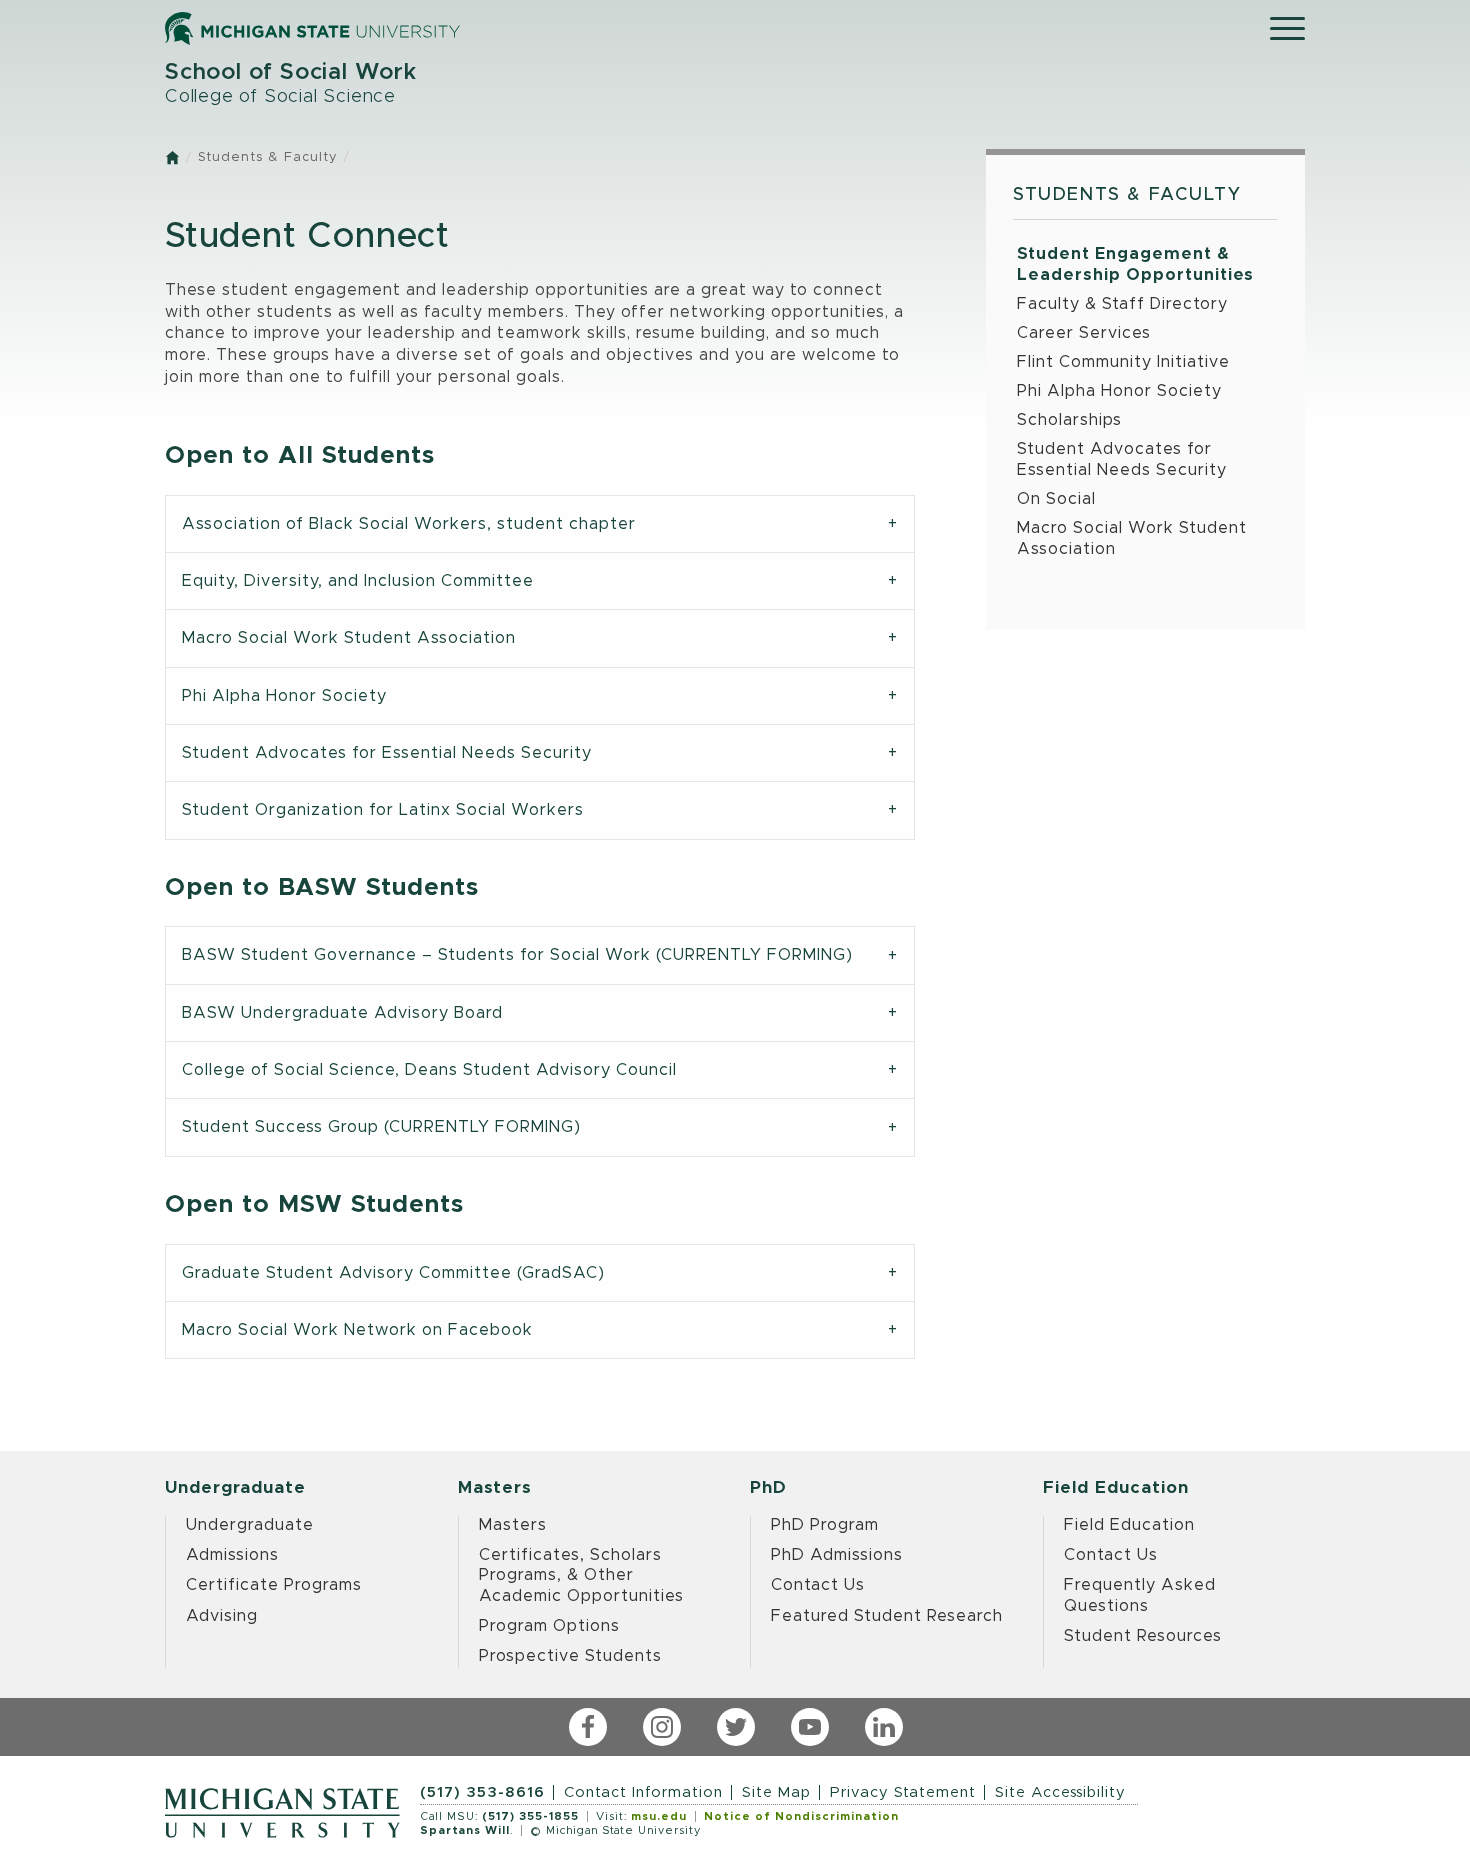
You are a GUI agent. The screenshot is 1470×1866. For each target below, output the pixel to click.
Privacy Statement (903, 1792)
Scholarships (1069, 420)
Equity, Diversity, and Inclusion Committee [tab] (358, 581)
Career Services (1084, 333)
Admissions (232, 1555)
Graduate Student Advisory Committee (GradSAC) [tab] (393, 1273)
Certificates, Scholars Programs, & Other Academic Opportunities (581, 1575)
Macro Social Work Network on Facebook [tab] (357, 1330)
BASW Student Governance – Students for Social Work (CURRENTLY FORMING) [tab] (517, 955)
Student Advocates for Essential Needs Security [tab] (387, 753)
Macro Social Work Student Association (1132, 538)
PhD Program (825, 1525)
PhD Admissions (837, 1555)
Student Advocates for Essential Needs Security (1122, 459)
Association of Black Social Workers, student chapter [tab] (409, 524)
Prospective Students (570, 1656)
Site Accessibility (1060, 1792)
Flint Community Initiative (1123, 362)
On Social (1056, 499)
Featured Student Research (887, 1616)
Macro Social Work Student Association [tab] (349, 638)
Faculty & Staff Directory (1122, 304)
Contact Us (818, 1585)
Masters (513, 1525)
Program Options (549, 1626)
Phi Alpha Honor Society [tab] (284, 696)
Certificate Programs (274, 1585)
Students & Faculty (267, 157)
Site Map (776, 1792)
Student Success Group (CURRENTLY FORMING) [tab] (381, 1127)
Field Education (1129, 1525)
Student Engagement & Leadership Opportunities (1135, 264)
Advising (222, 1616)
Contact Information (643, 1792)
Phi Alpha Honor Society (1119, 391)
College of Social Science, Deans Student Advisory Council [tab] (429, 1070)
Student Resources (1143, 1636)
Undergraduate (250, 1525)
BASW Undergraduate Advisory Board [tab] (342, 1013)
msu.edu (659, 1816)
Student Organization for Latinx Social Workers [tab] (383, 810)
